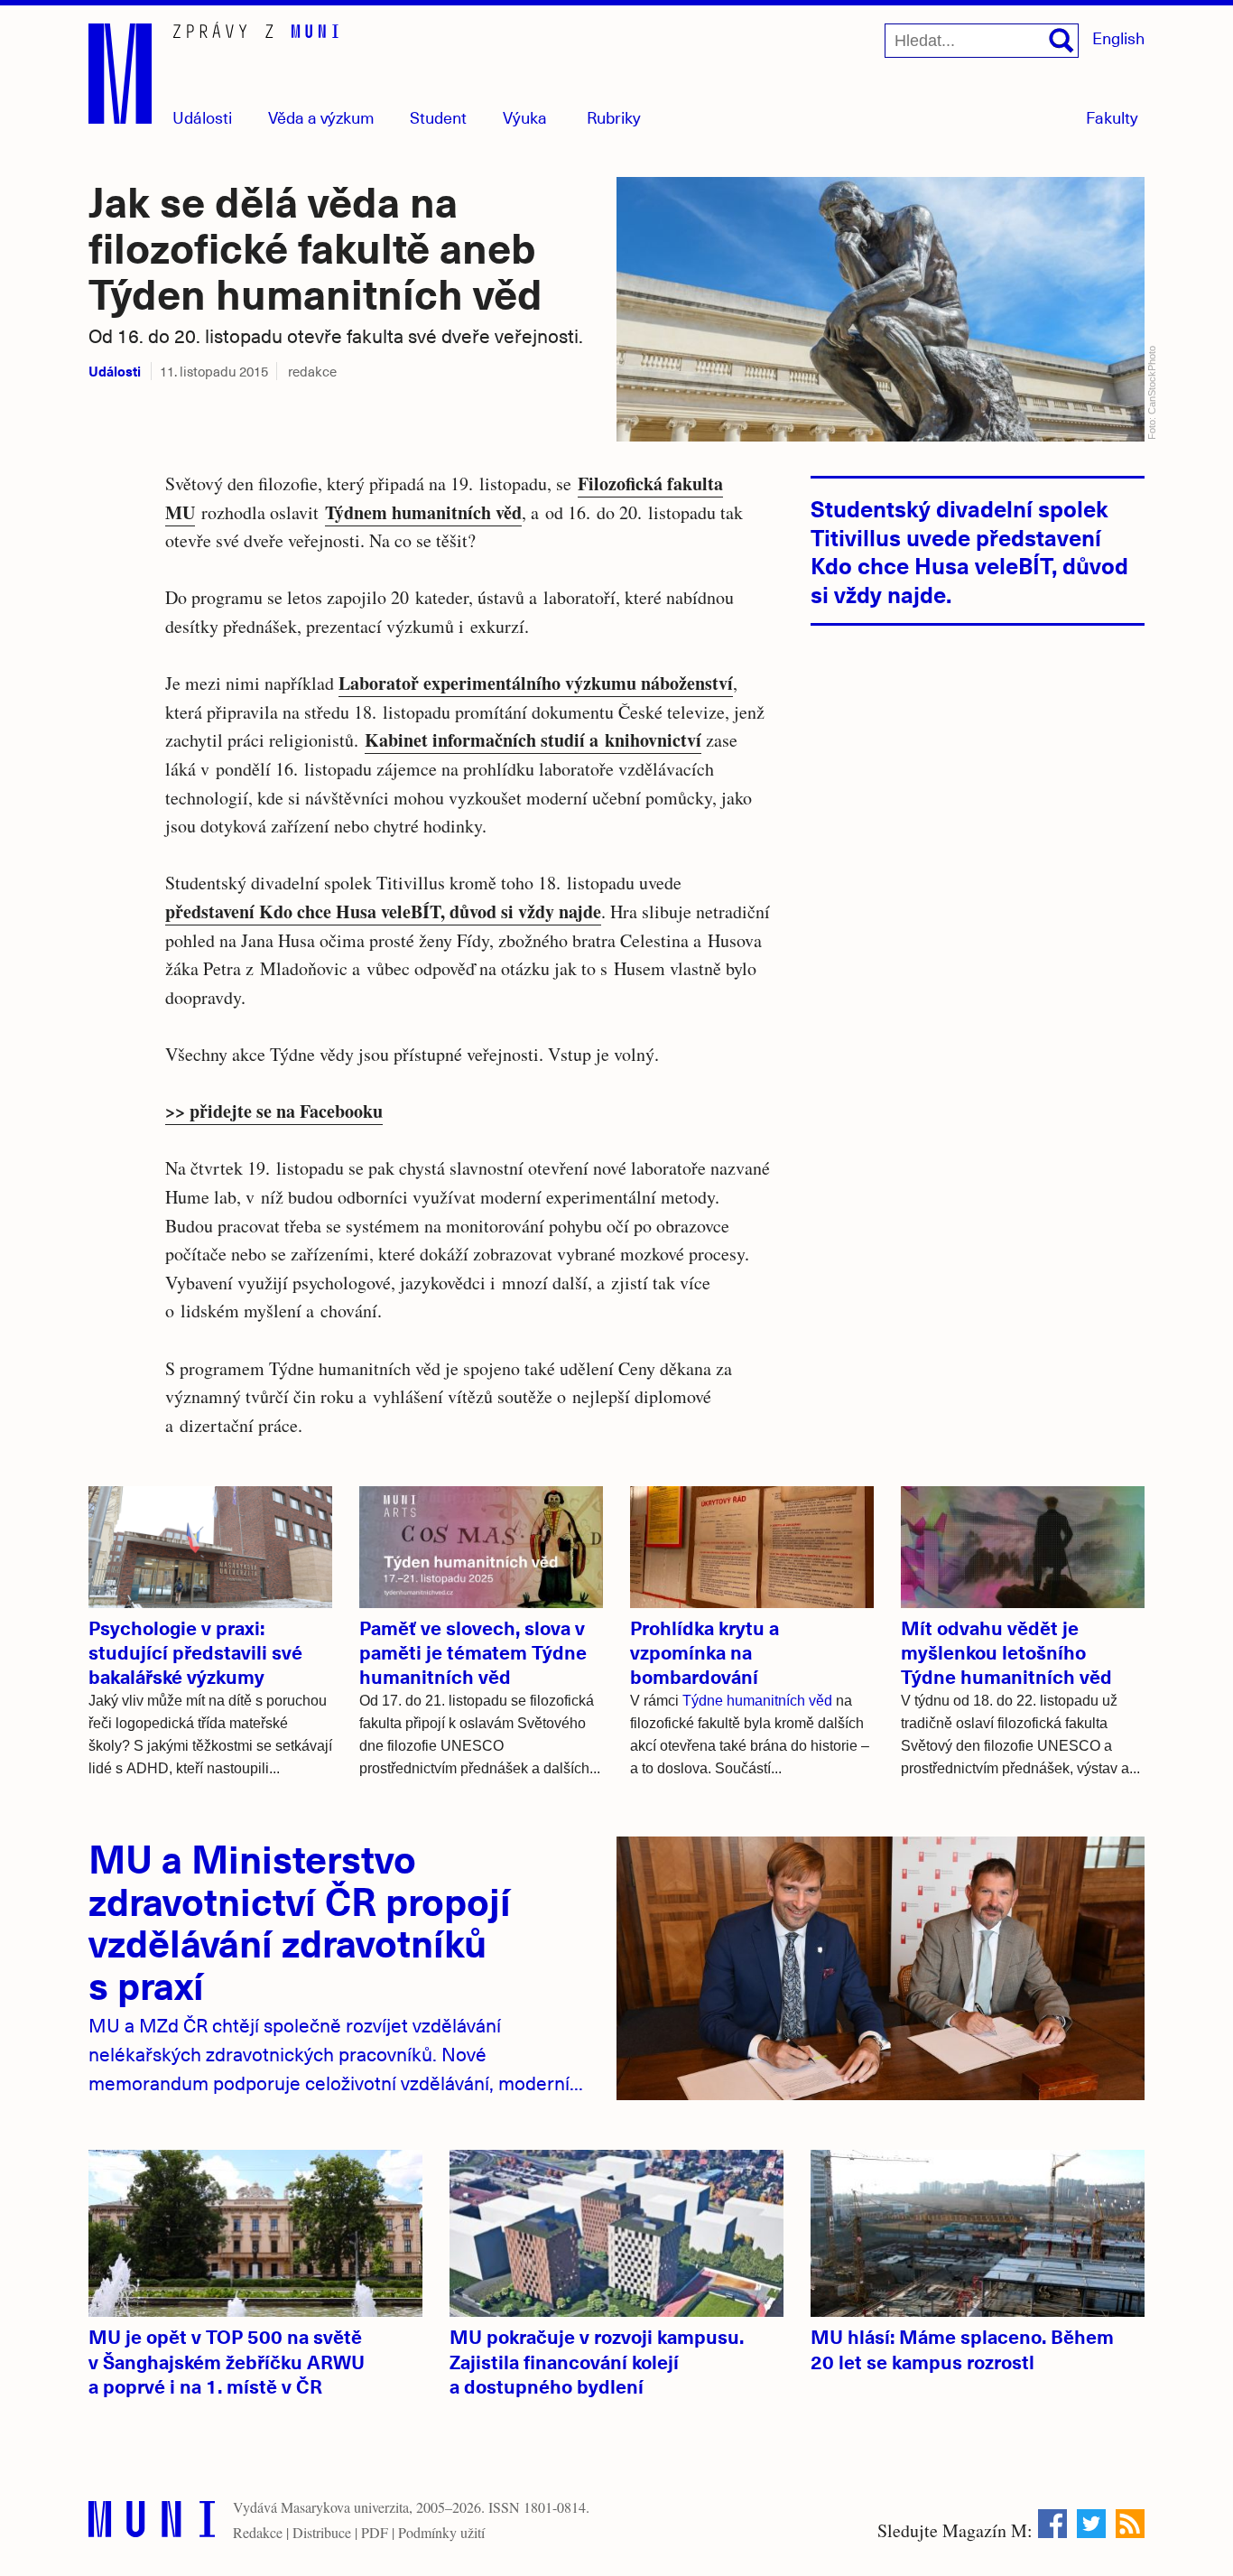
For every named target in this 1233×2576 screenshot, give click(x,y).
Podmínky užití (441, 2532)
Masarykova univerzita (345, 2507)
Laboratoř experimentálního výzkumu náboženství (536, 683)
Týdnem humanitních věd (423, 512)
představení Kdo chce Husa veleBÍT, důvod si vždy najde (383, 911)
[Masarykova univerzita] (152, 2523)
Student (438, 117)
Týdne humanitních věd (757, 1701)
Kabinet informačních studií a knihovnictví (533, 740)
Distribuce (322, 2532)
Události (202, 117)
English (1118, 37)
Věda (321, 117)
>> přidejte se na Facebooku (274, 1111)
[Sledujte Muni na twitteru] (1091, 2524)
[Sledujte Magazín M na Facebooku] (1052, 2524)
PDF (375, 2532)
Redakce (258, 2532)
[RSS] (1130, 2524)
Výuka (525, 117)
